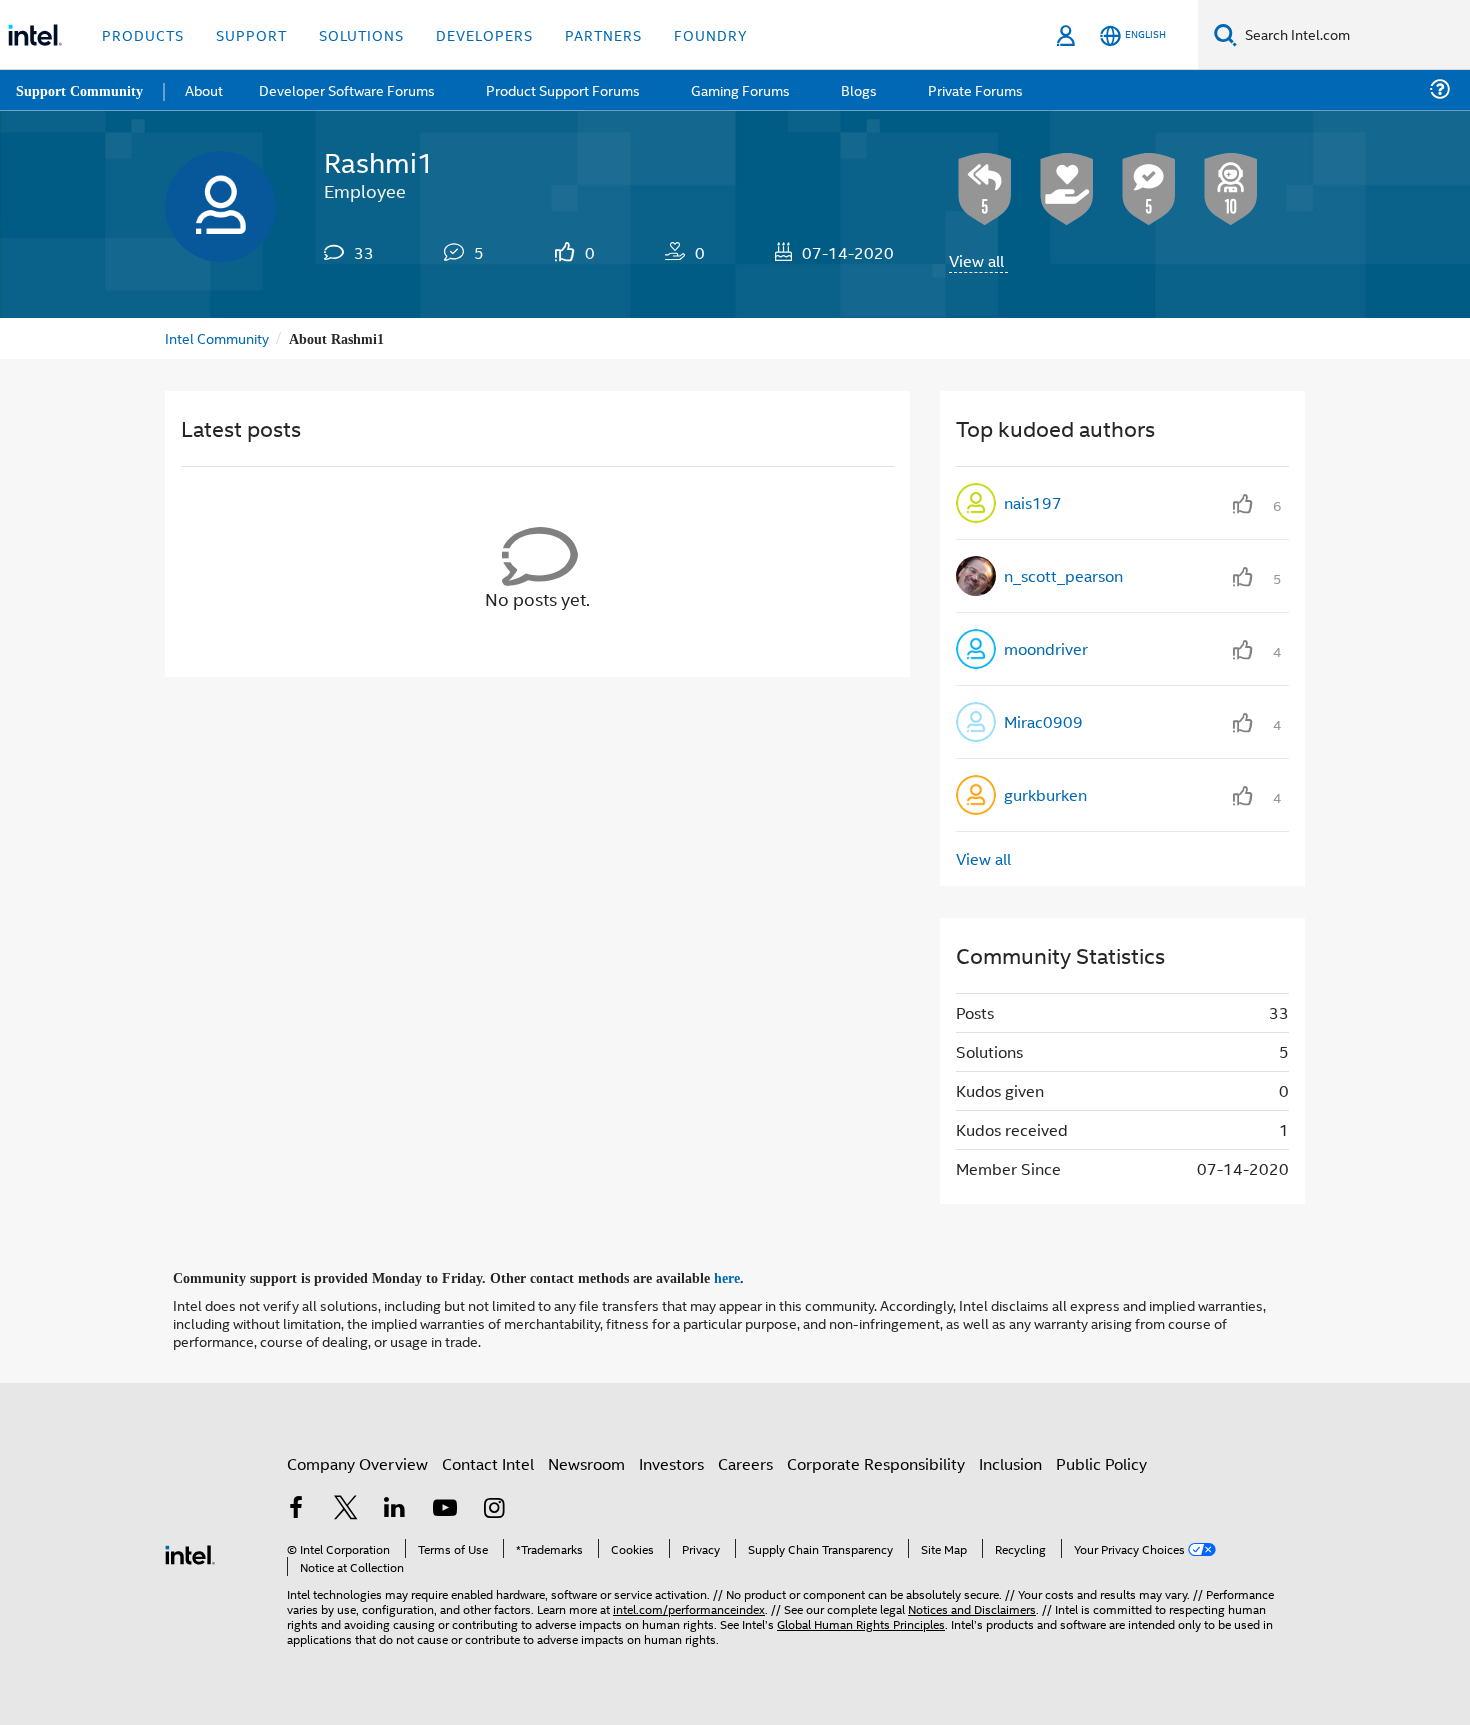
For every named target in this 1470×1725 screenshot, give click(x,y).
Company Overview (357, 1460)
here (744, 1276)
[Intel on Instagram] (494, 1507)
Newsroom (586, 1460)
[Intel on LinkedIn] (395, 1507)
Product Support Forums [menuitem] (565, 89)
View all (976, 260)
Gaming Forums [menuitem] (740, 89)
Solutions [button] (361, 34)
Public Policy (1101, 1460)
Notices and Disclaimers (972, 1605)
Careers (745, 1460)
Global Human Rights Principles (861, 1620)
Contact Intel (488, 1460)
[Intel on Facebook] (296, 1507)
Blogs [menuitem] (857, 89)
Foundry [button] (711, 34)
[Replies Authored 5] (985, 189)
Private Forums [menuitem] (971, 89)
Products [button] (143, 34)
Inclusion (1010, 1460)
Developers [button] (484, 34)
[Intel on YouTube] (445, 1507)
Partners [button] (603, 34)
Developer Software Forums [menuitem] (351, 89)
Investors (671, 1460)
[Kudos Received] (1067, 189)
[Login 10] (1231, 189)
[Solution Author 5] (1149, 189)
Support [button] (251, 34)
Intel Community (217, 337)
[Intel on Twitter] (346, 1507)
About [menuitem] (208, 89)
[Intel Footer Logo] (190, 1549)
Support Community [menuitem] (81, 90)
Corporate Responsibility (876, 1460)
